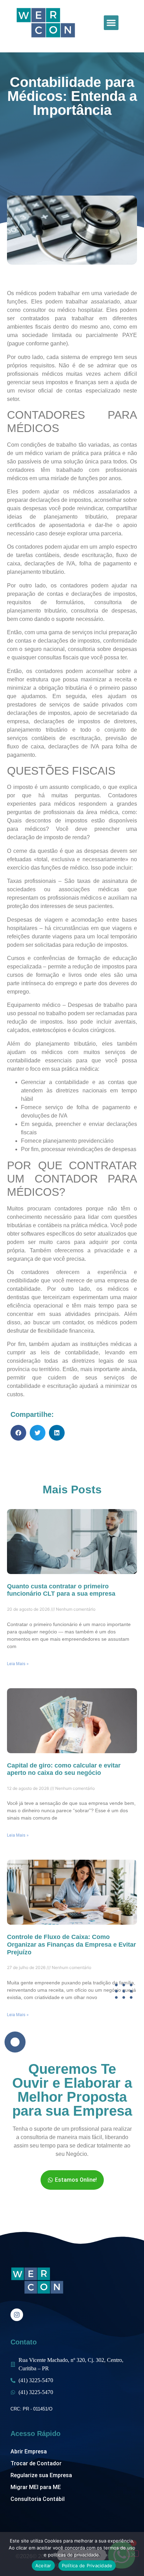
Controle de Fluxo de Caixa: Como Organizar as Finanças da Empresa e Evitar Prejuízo (71, 1944)
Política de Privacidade (87, 2566)
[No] (133, 2554)
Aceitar (43, 2566)
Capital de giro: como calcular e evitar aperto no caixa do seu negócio (64, 1769)
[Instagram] (17, 2315)
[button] (111, 23)
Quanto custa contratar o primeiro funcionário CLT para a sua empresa (61, 1590)
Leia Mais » (18, 1664)
